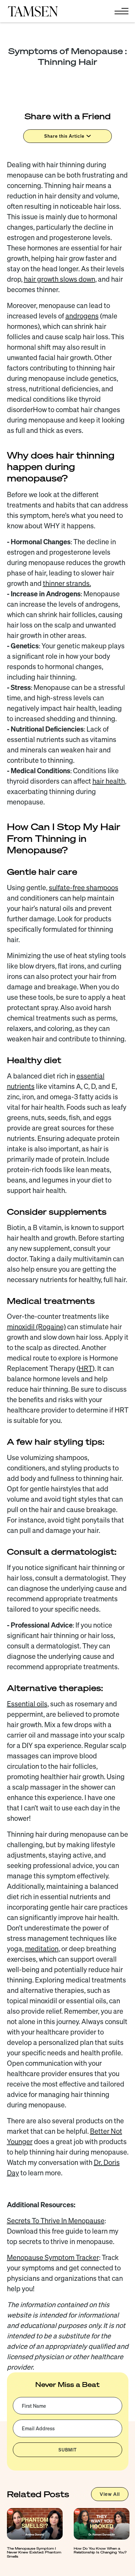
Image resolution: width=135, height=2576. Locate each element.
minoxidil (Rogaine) (36, 1327)
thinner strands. (67, 583)
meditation (42, 1949)
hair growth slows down (60, 279)
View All (110, 2494)
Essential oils (27, 1704)
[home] (33, 11)
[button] (120, 11)
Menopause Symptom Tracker (53, 2257)
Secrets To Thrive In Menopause (56, 2221)
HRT (85, 1368)
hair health (109, 781)
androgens (82, 316)
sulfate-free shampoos (84, 888)
